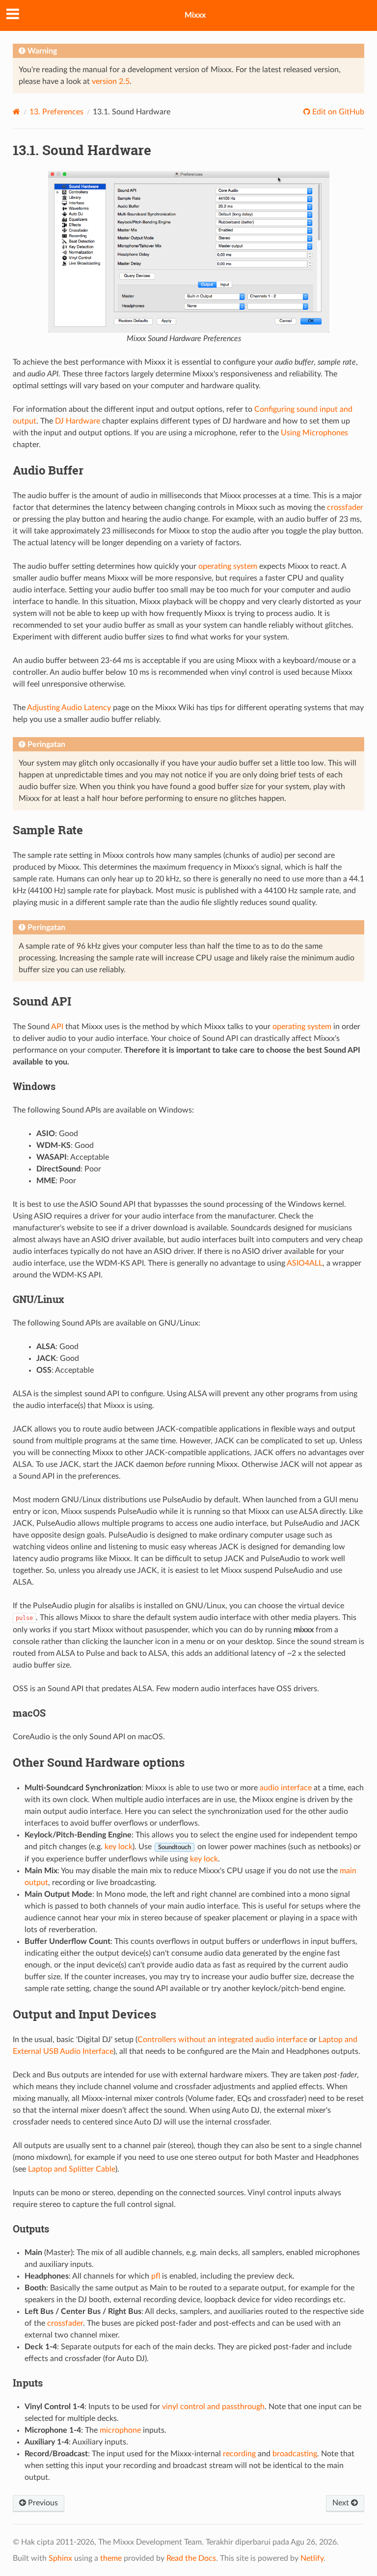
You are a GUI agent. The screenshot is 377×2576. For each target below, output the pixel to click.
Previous (42, 2503)
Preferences (56, 112)
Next (342, 2503)
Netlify (312, 2558)
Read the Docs (191, 2558)
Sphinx (60, 2558)
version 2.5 (111, 81)
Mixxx (195, 15)
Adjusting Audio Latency (69, 708)
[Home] (16, 112)
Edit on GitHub (337, 112)
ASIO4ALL (305, 1263)
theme (111, 2558)
